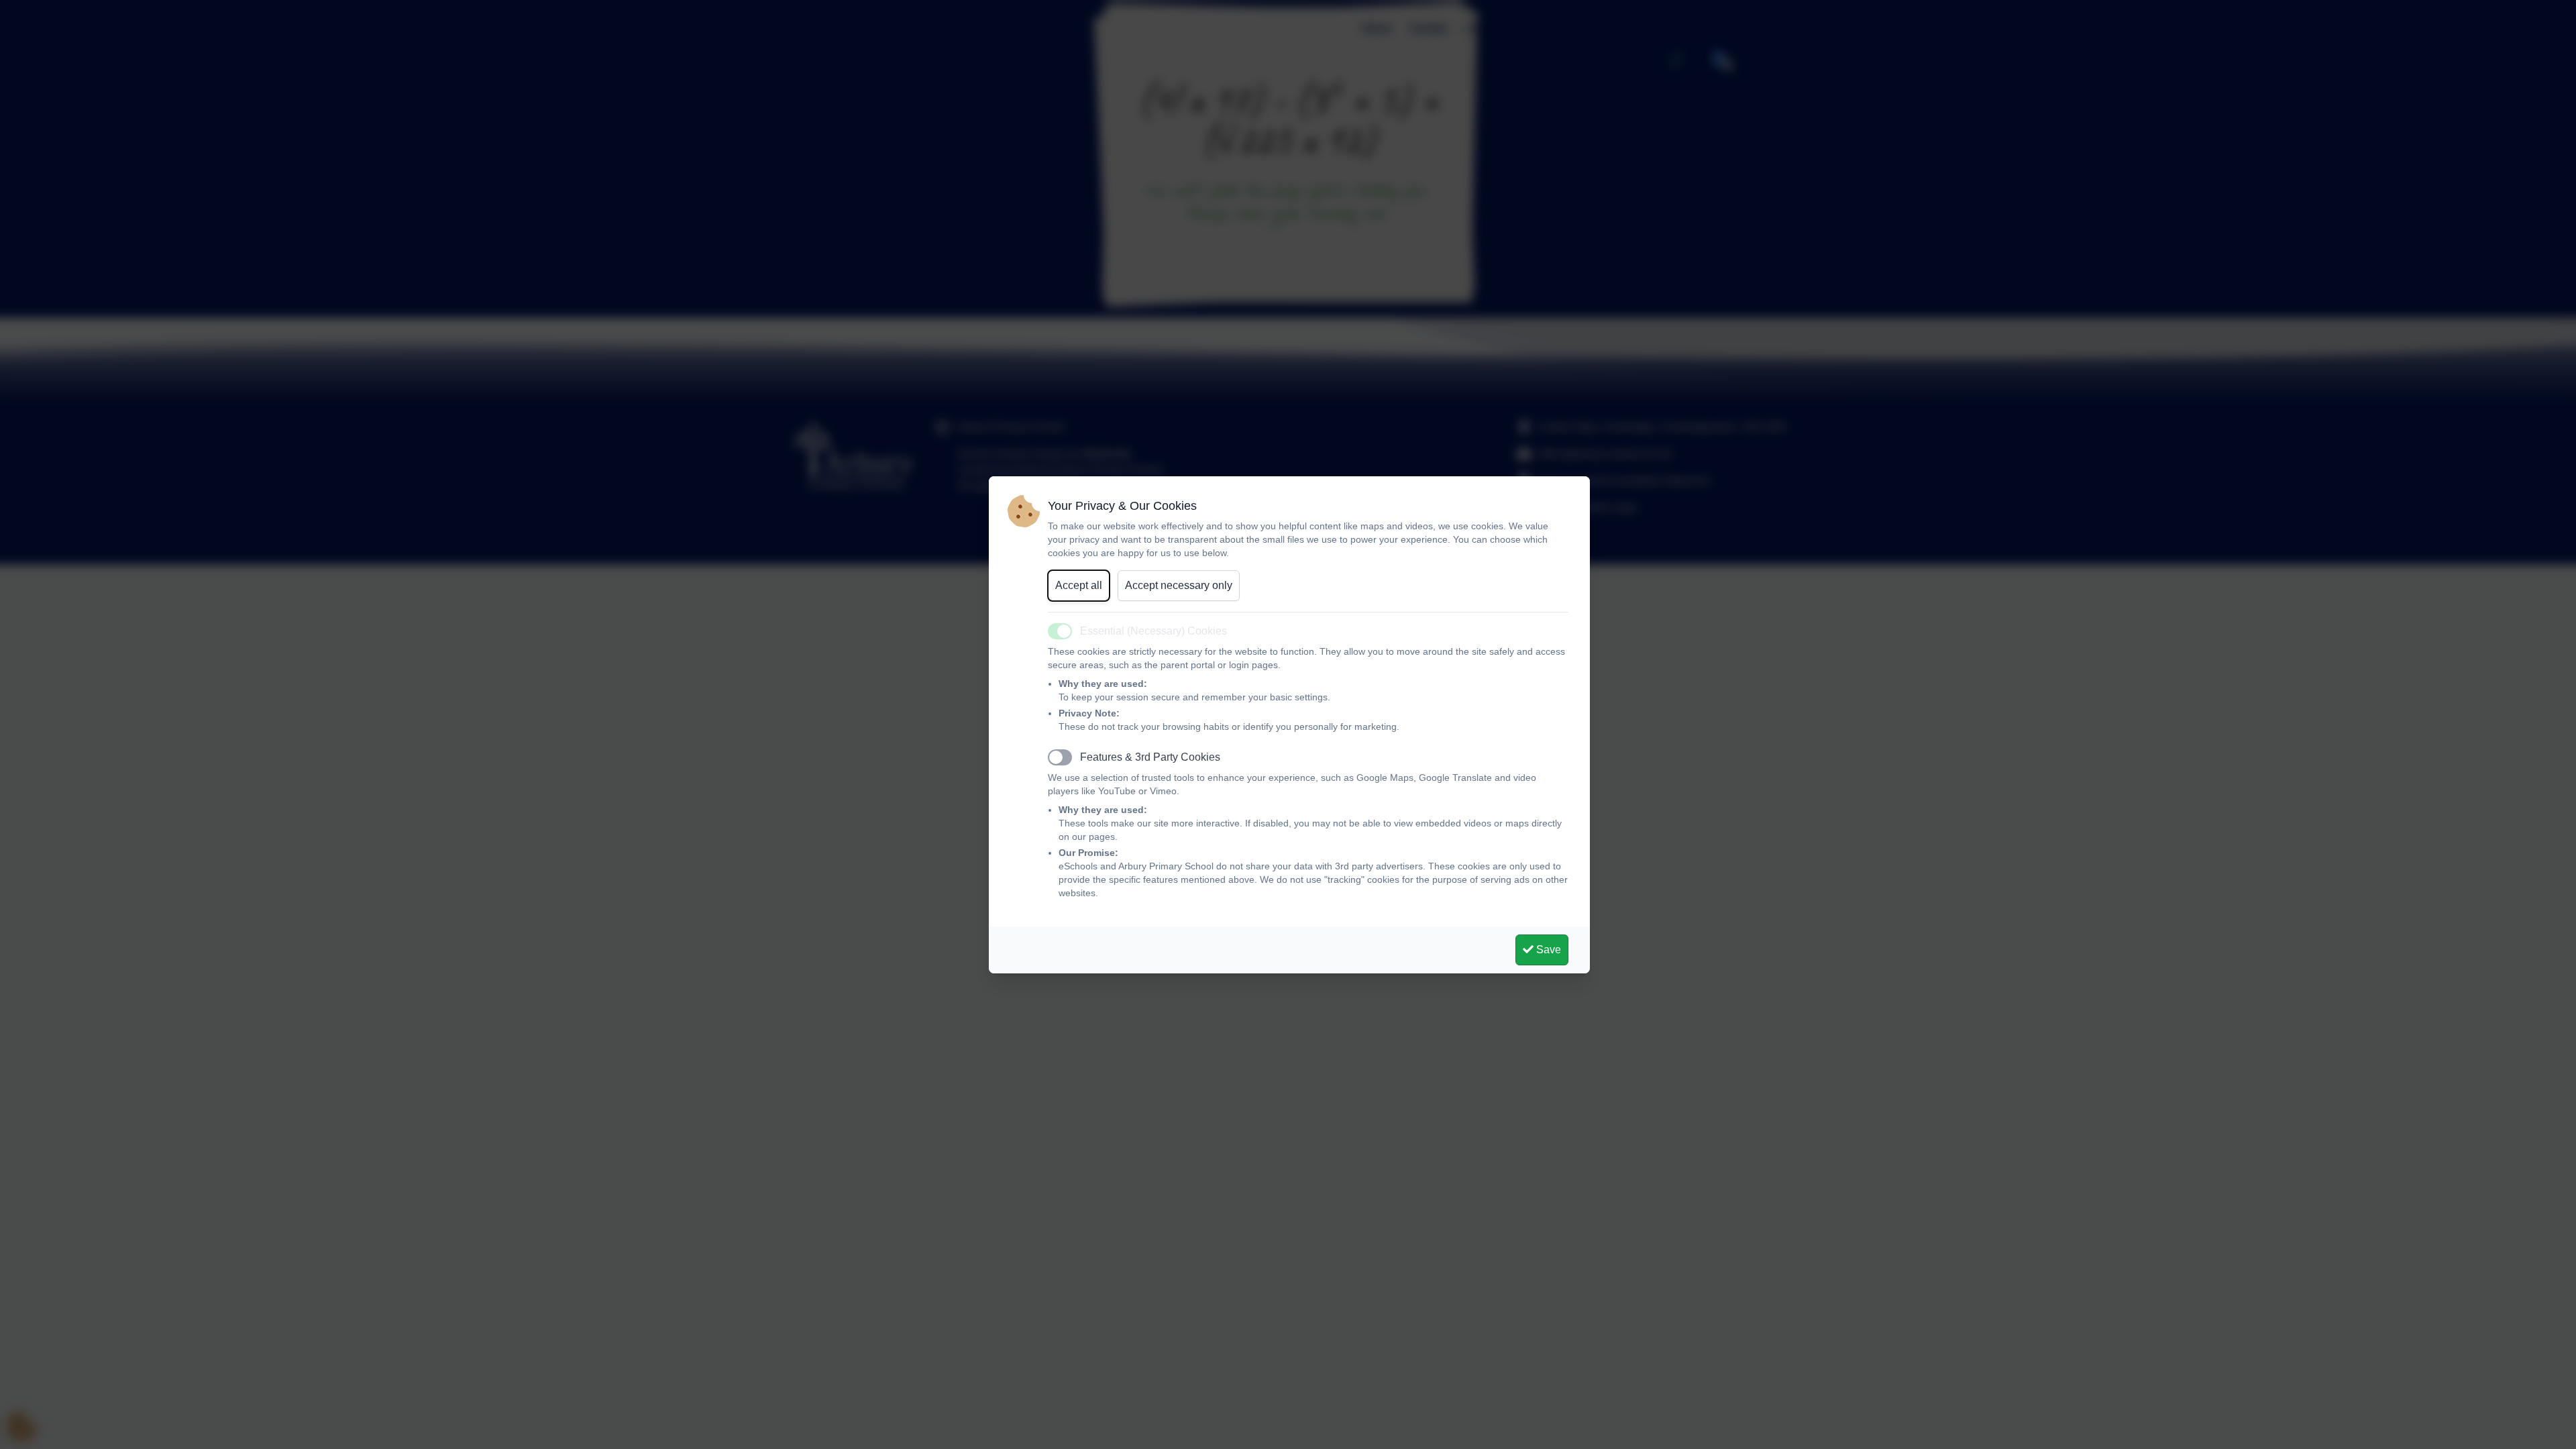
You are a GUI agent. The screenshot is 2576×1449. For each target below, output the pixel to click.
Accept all (1079, 585)
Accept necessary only (1179, 585)
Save (1547, 950)
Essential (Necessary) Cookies (1153, 631)
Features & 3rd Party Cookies (1150, 757)
